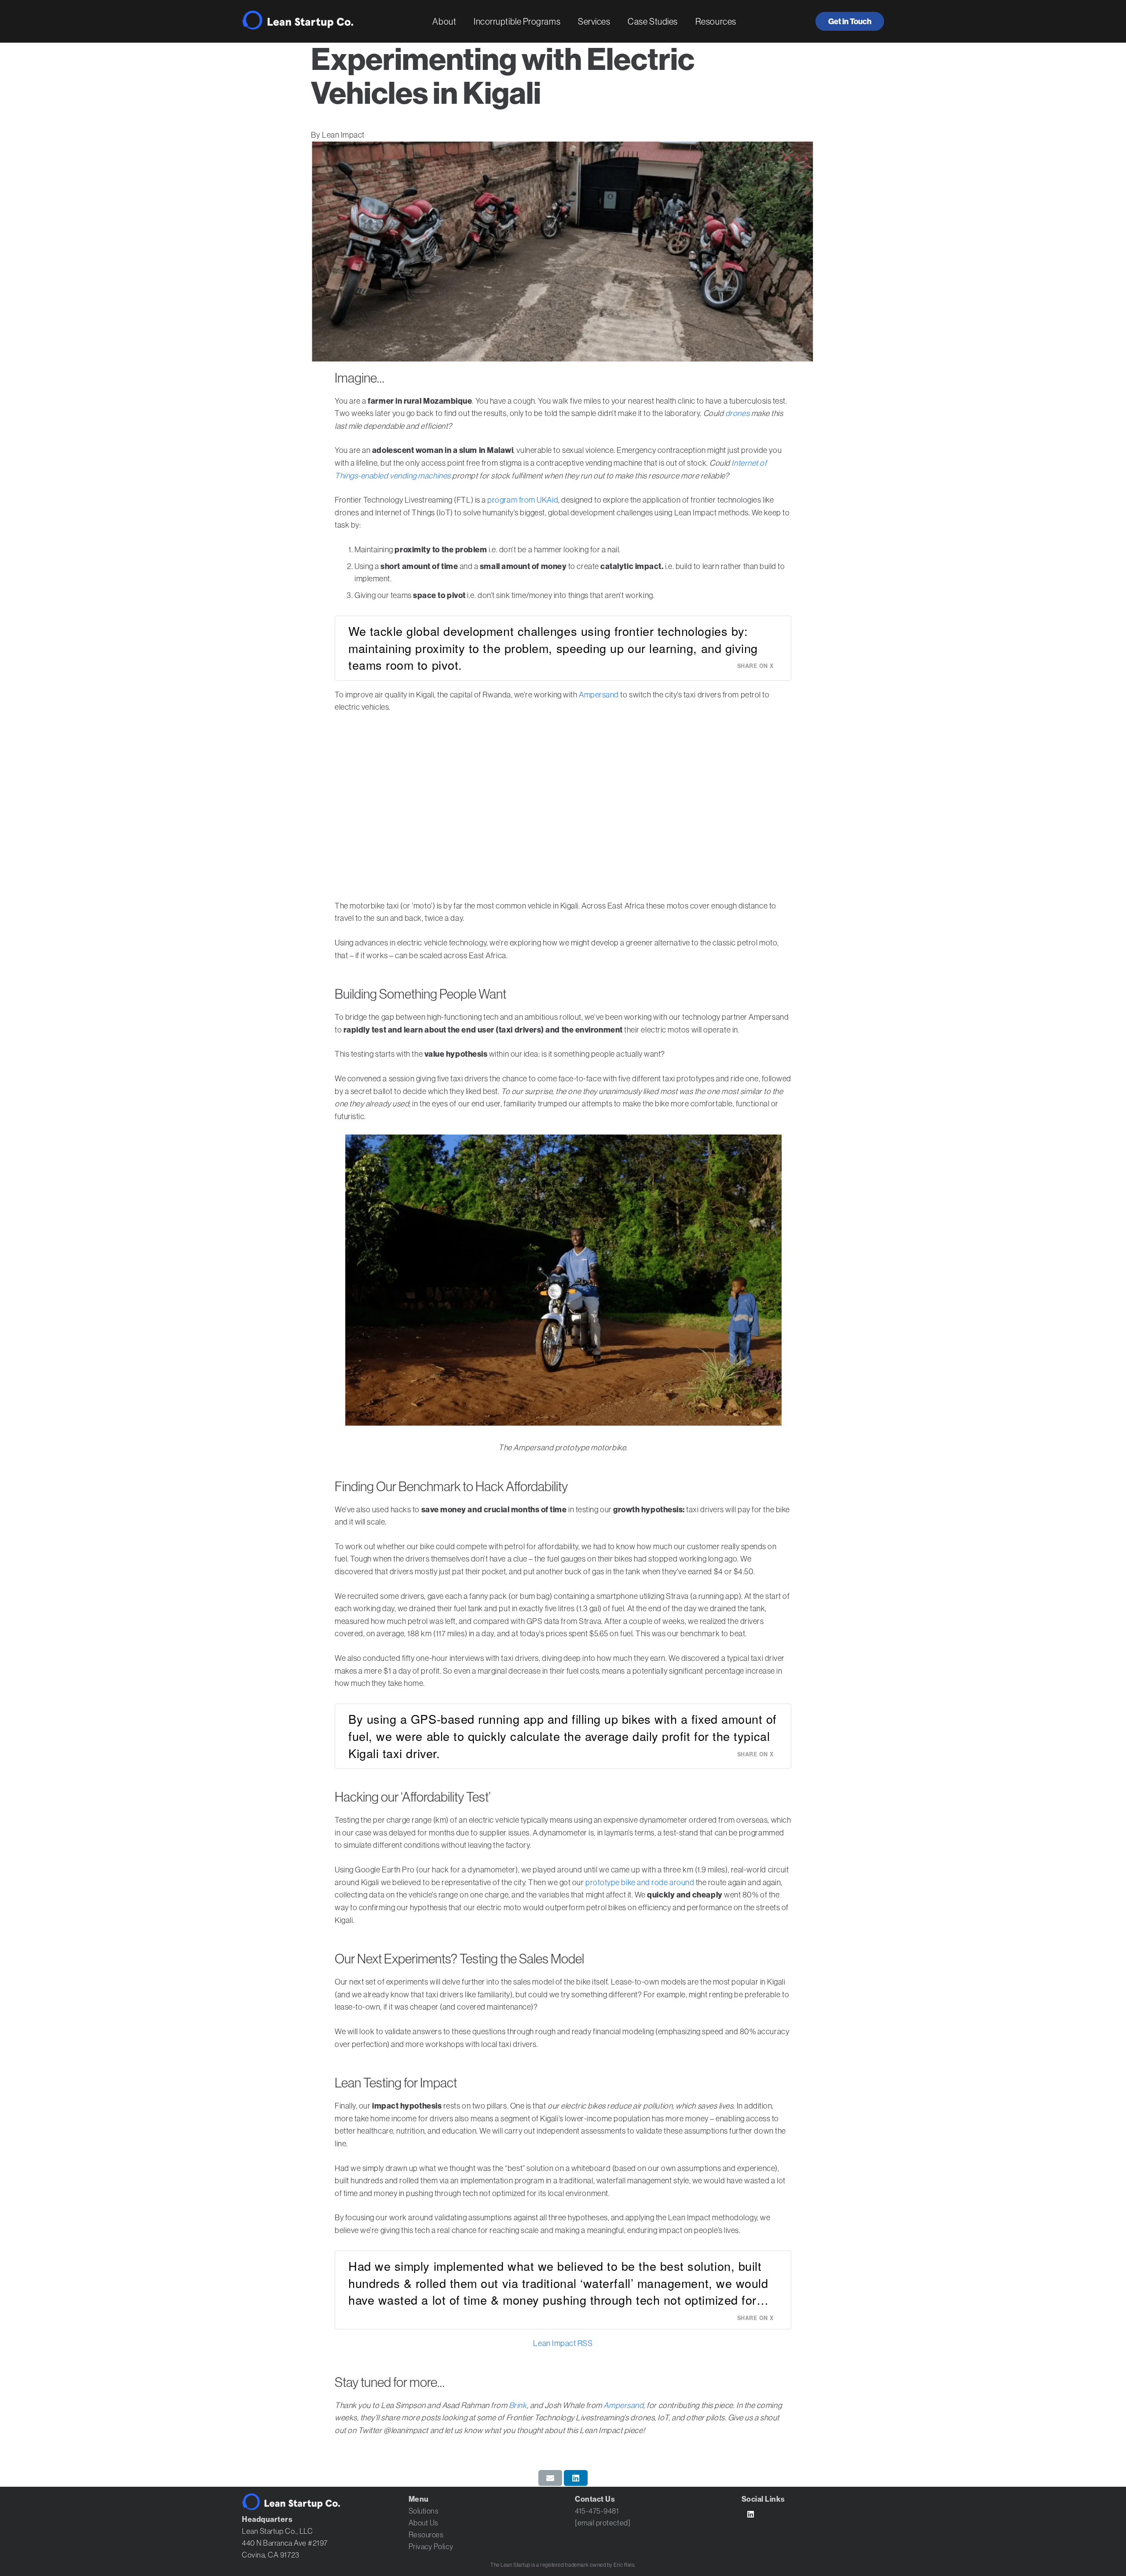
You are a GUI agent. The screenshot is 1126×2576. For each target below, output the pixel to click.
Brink (518, 2405)
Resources (426, 2535)
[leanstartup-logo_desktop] (298, 20)
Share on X (755, 666)
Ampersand (599, 695)
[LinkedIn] (751, 2515)
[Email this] (550, 2478)
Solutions (424, 2511)
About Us (424, 2523)
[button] (464, 22)
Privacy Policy (431, 2547)
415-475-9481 (597, 2511)
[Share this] (576, 2478)
